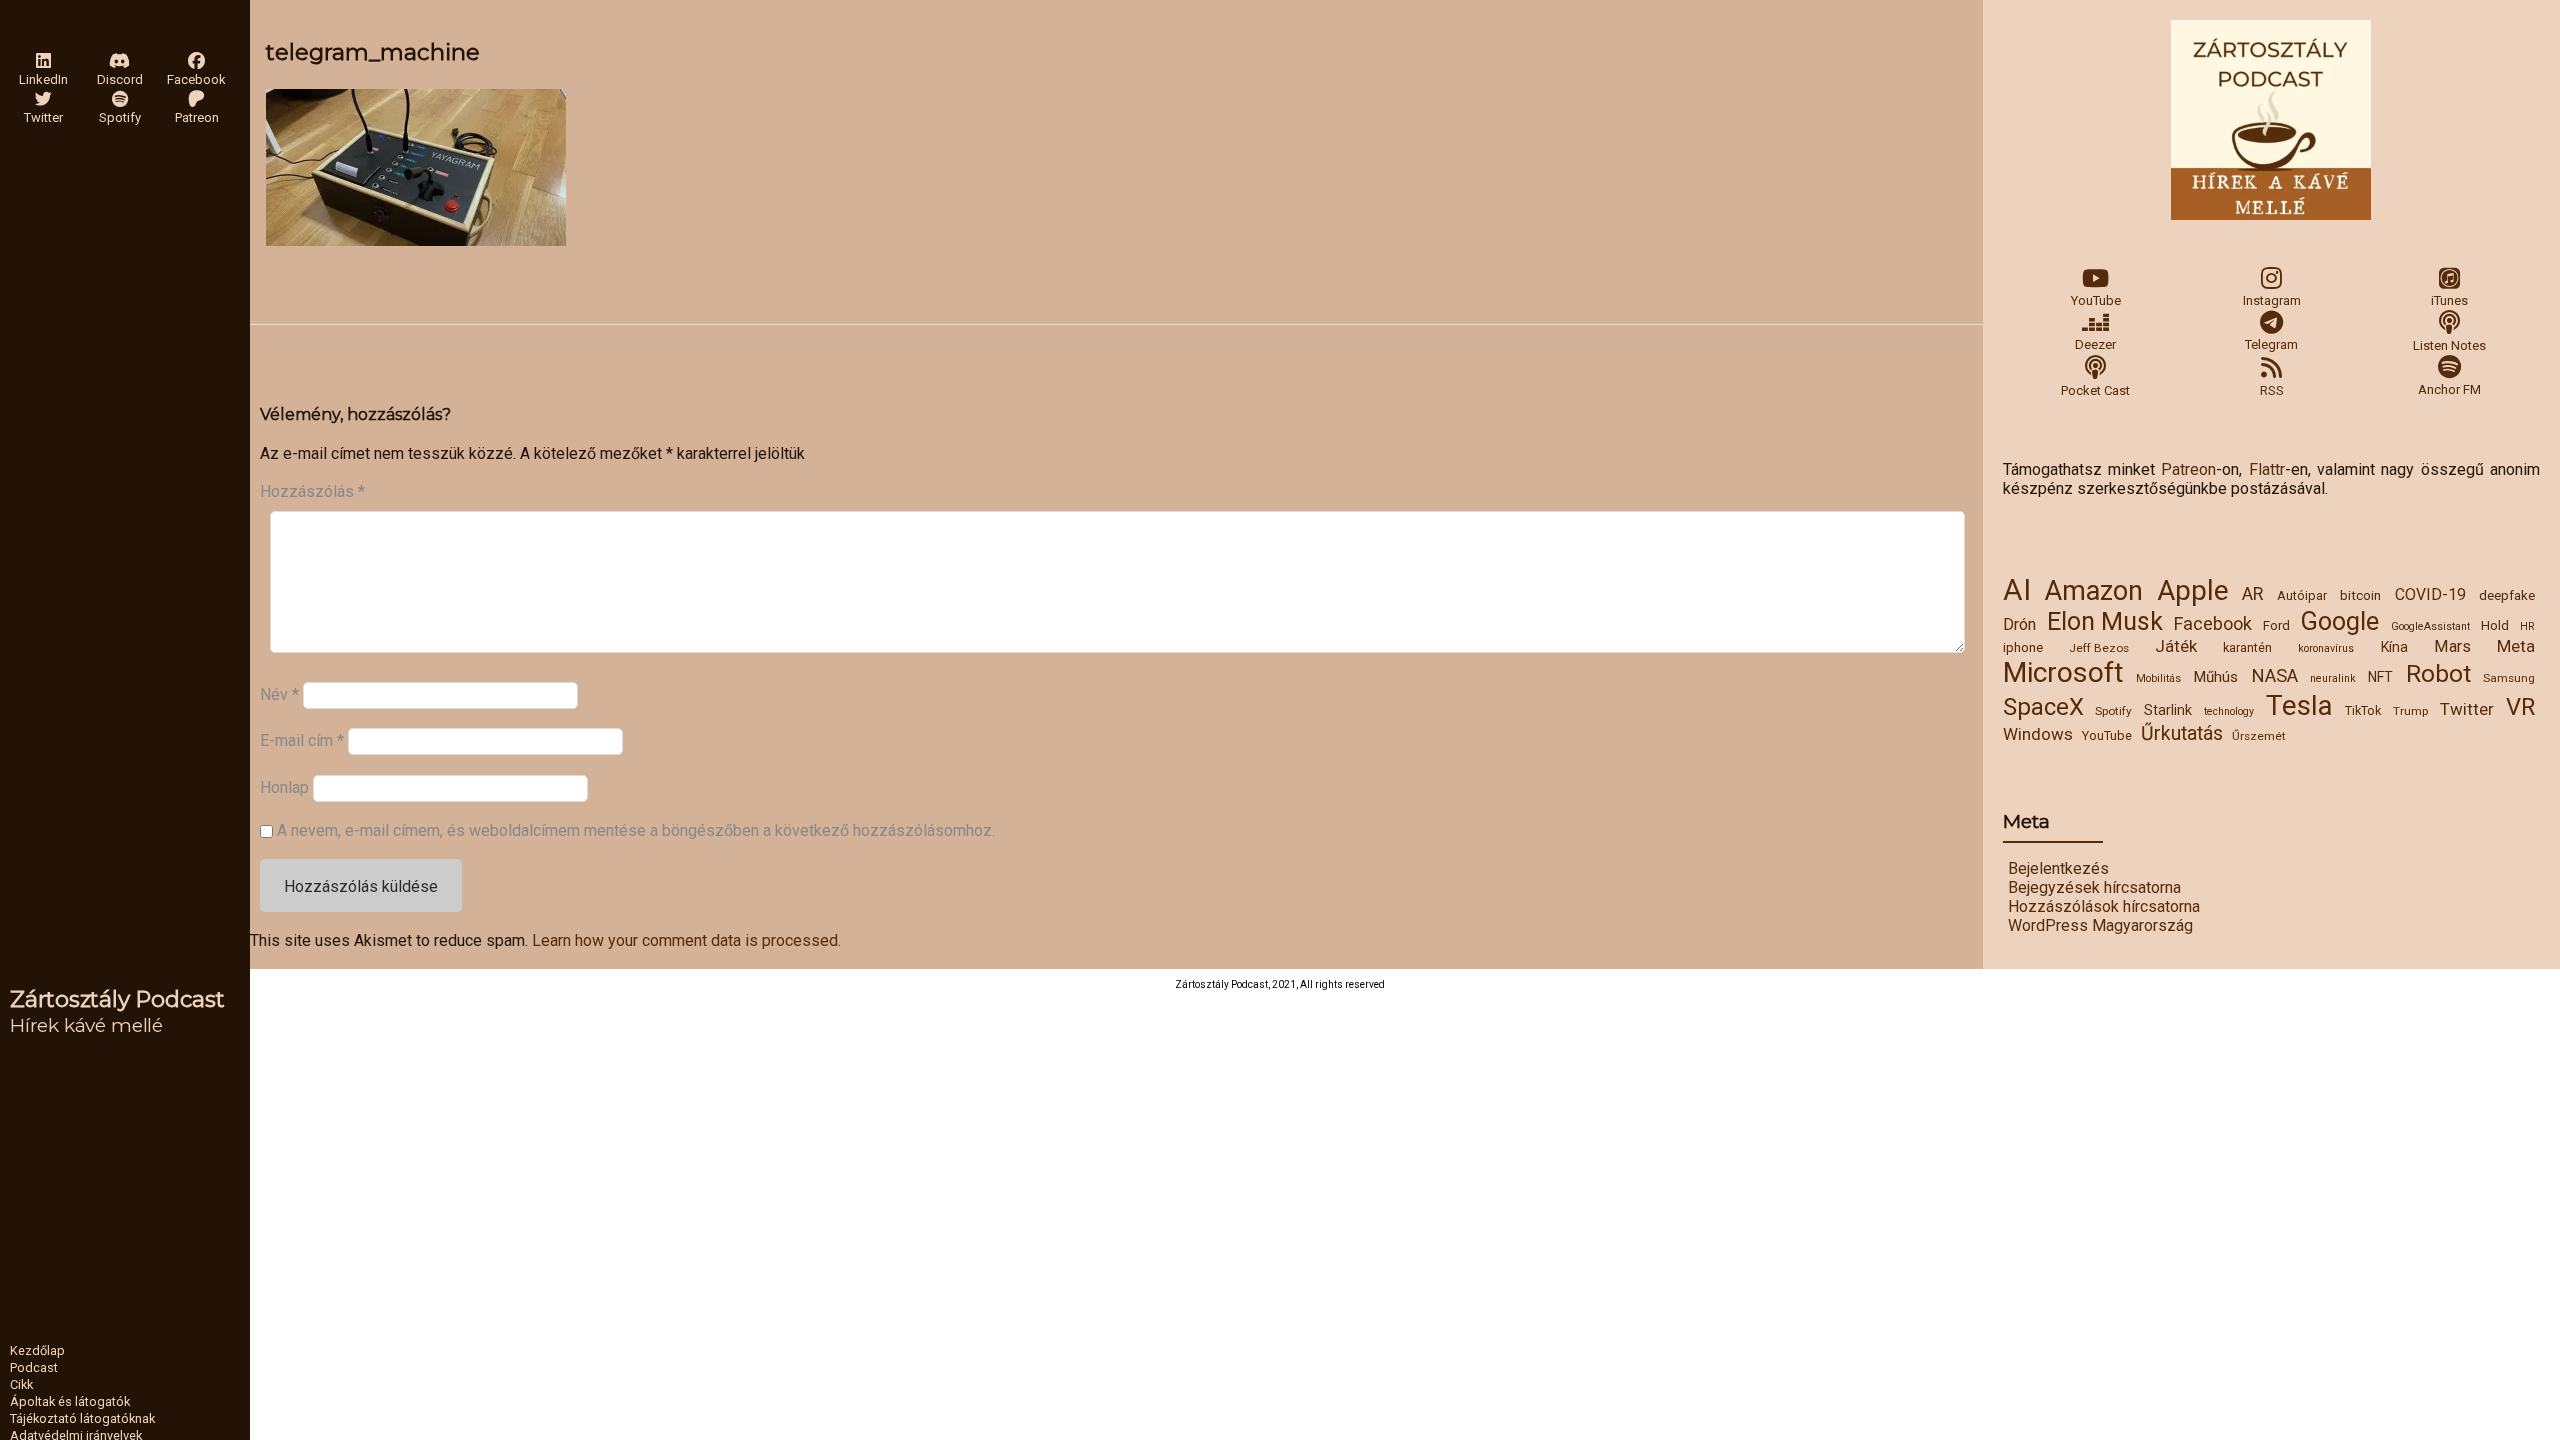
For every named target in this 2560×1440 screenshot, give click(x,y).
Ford (2276, 625)
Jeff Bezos (2099, 648)
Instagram (2272, 300)
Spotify (2113, 711)
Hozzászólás (312, 491)
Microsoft (2063, 672)
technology (2229, 711)
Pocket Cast (2095, 390)
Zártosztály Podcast (117, 999)
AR (2252, 594)
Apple (2193, 590)
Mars (2452, 646)
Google (2340, 621)
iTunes (2449, 300)
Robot (2438, 673)
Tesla (2299, 705)
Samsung (2509, 678)
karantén (2247, 647)
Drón (2019, 624)
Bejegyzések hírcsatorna (2094, 887)
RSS (2272, 390)
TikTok (2363, 710)
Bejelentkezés (2058, 868)
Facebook (2213, 623)
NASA (2274, 676)
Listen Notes (2449, 345)
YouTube (2096, 300)
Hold (2495, 625)
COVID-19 (2430, 594)
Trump (2410, 711)
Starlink (2168, 710)
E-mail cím (302, 740)
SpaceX (2043, 707)
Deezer (2095, 344)
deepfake (2507, 595)
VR (2520, 707)
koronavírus (2326, 648)
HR (2527, 626)
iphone (2023, 647)
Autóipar (2302, 595)
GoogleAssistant (2430, 626)
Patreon (2188, 469)
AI (2017, 590)
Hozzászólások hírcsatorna (2104, 906)
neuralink (2333, 678)
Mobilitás (2158, 678)
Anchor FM (2449, 389)
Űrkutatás (2182, 733)
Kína (2394, 647)
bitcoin (2360, 595)
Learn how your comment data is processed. (686, 940)
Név (279, 694)
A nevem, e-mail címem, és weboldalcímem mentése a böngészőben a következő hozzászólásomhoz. (636, 830)
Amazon (2093, 591)
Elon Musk (2105, 621)
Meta (2516, 646)
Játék (2176, 646)
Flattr (2267, 469)
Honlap (284, 786)
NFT (2380, 677)
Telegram (2271, 344)
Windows (2038, 734)
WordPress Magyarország (2100, 925)
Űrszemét (2259, 736)
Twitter (2467, 709)
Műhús (2215, 677)
